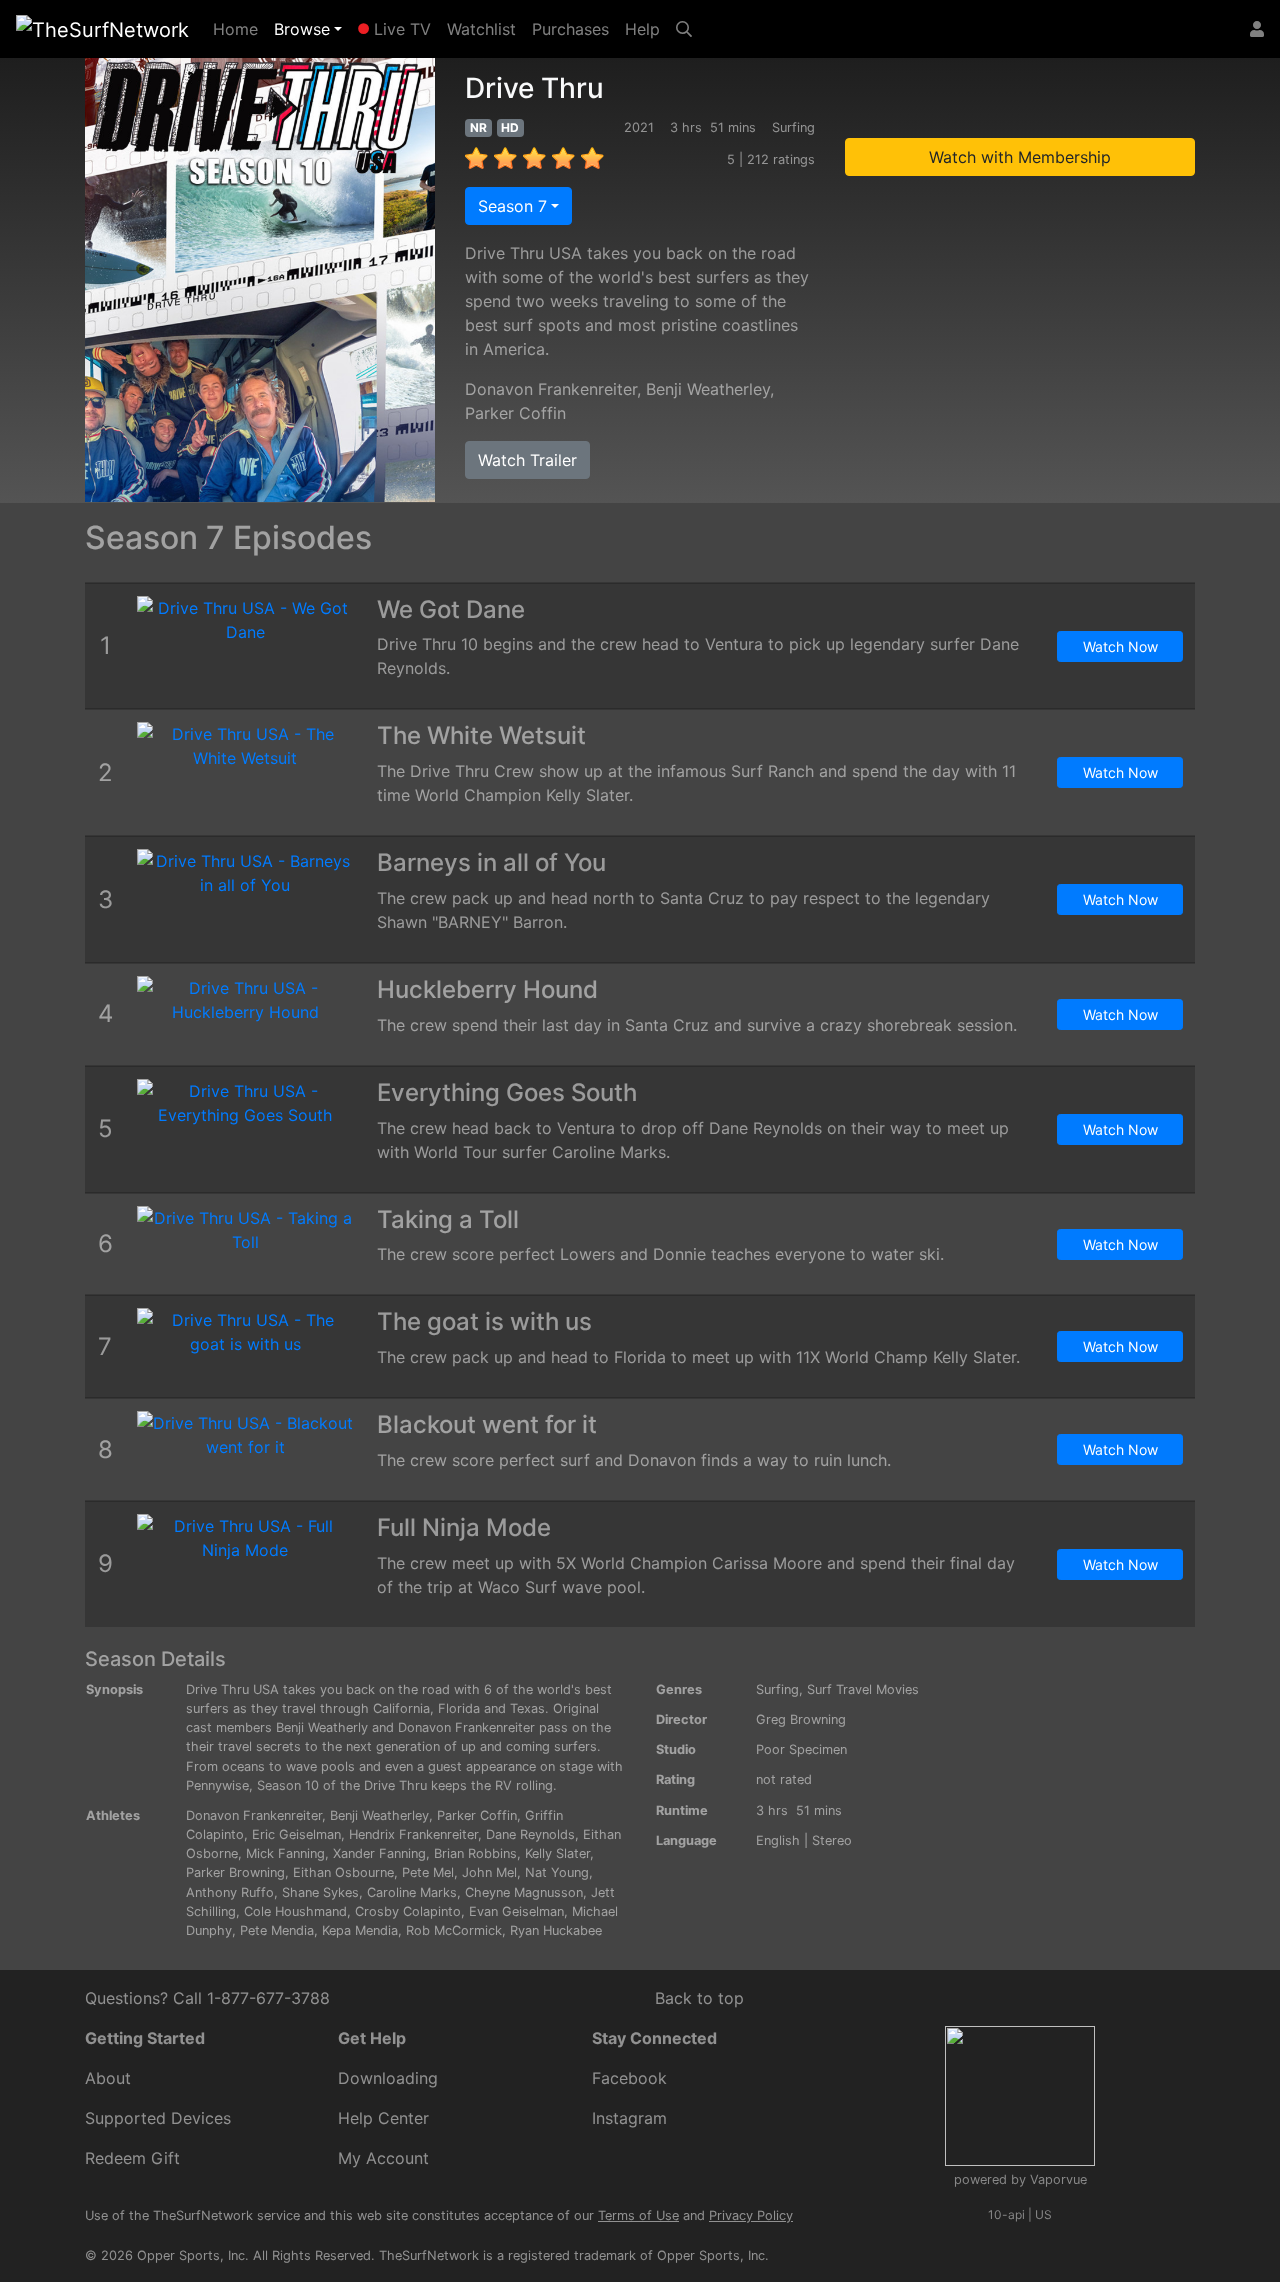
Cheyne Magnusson (524, 1892)
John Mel (489, 1872)
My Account (383, 2158)
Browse (302, 29)
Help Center (383, 2118)
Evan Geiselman (516, 1911)
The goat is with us (484, 1321)
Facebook (629, 2078)
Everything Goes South (507, 1092)
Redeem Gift (132, 2158)
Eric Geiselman (296, 1834)
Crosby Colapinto (408, 1911)
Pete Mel (428, 1872)
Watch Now (1120, 646)
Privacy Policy (751, 2215)
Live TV (400, 29)
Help (642, 29)
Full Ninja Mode (464, 1527)
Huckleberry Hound (487, 989)
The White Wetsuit (481, 735)
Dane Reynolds (530, 1834)
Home (239, 28)
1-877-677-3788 (268, 1998)
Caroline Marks (412, 1892)
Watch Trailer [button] (527, 460)
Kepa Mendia (360, 1930)
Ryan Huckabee (556, 1930)
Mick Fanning (285, 1853)
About (108, 2078)
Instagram (629, 2118)
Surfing (777, 1689)
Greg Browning (801, 1719)
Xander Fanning (379, 1853)
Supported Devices (158, 2118)
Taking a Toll (448, 1219)
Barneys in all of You (491, 862)
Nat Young (557, 1872)
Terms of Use (638, 2215)
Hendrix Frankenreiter (413, 1834)
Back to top (699, 1998)
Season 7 (512, 206)
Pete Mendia (277, 1930)
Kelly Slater (557, 1853)
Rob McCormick (454, 1930)
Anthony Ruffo (230, 1892)
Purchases (570, 29)
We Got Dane (451, 609)
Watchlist (481, 29)
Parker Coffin (515, 413)
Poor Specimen (801, 1749)
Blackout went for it (487, 1424)
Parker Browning (235, 1872)
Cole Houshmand (295, 1911)
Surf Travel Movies (863, 1689)
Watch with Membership (1020, 157)
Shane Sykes (320, 1892)
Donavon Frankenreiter (551, 389)
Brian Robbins (475, 1853)
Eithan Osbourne (343, 1872)
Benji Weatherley (708, 389)
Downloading (388, 2078)
